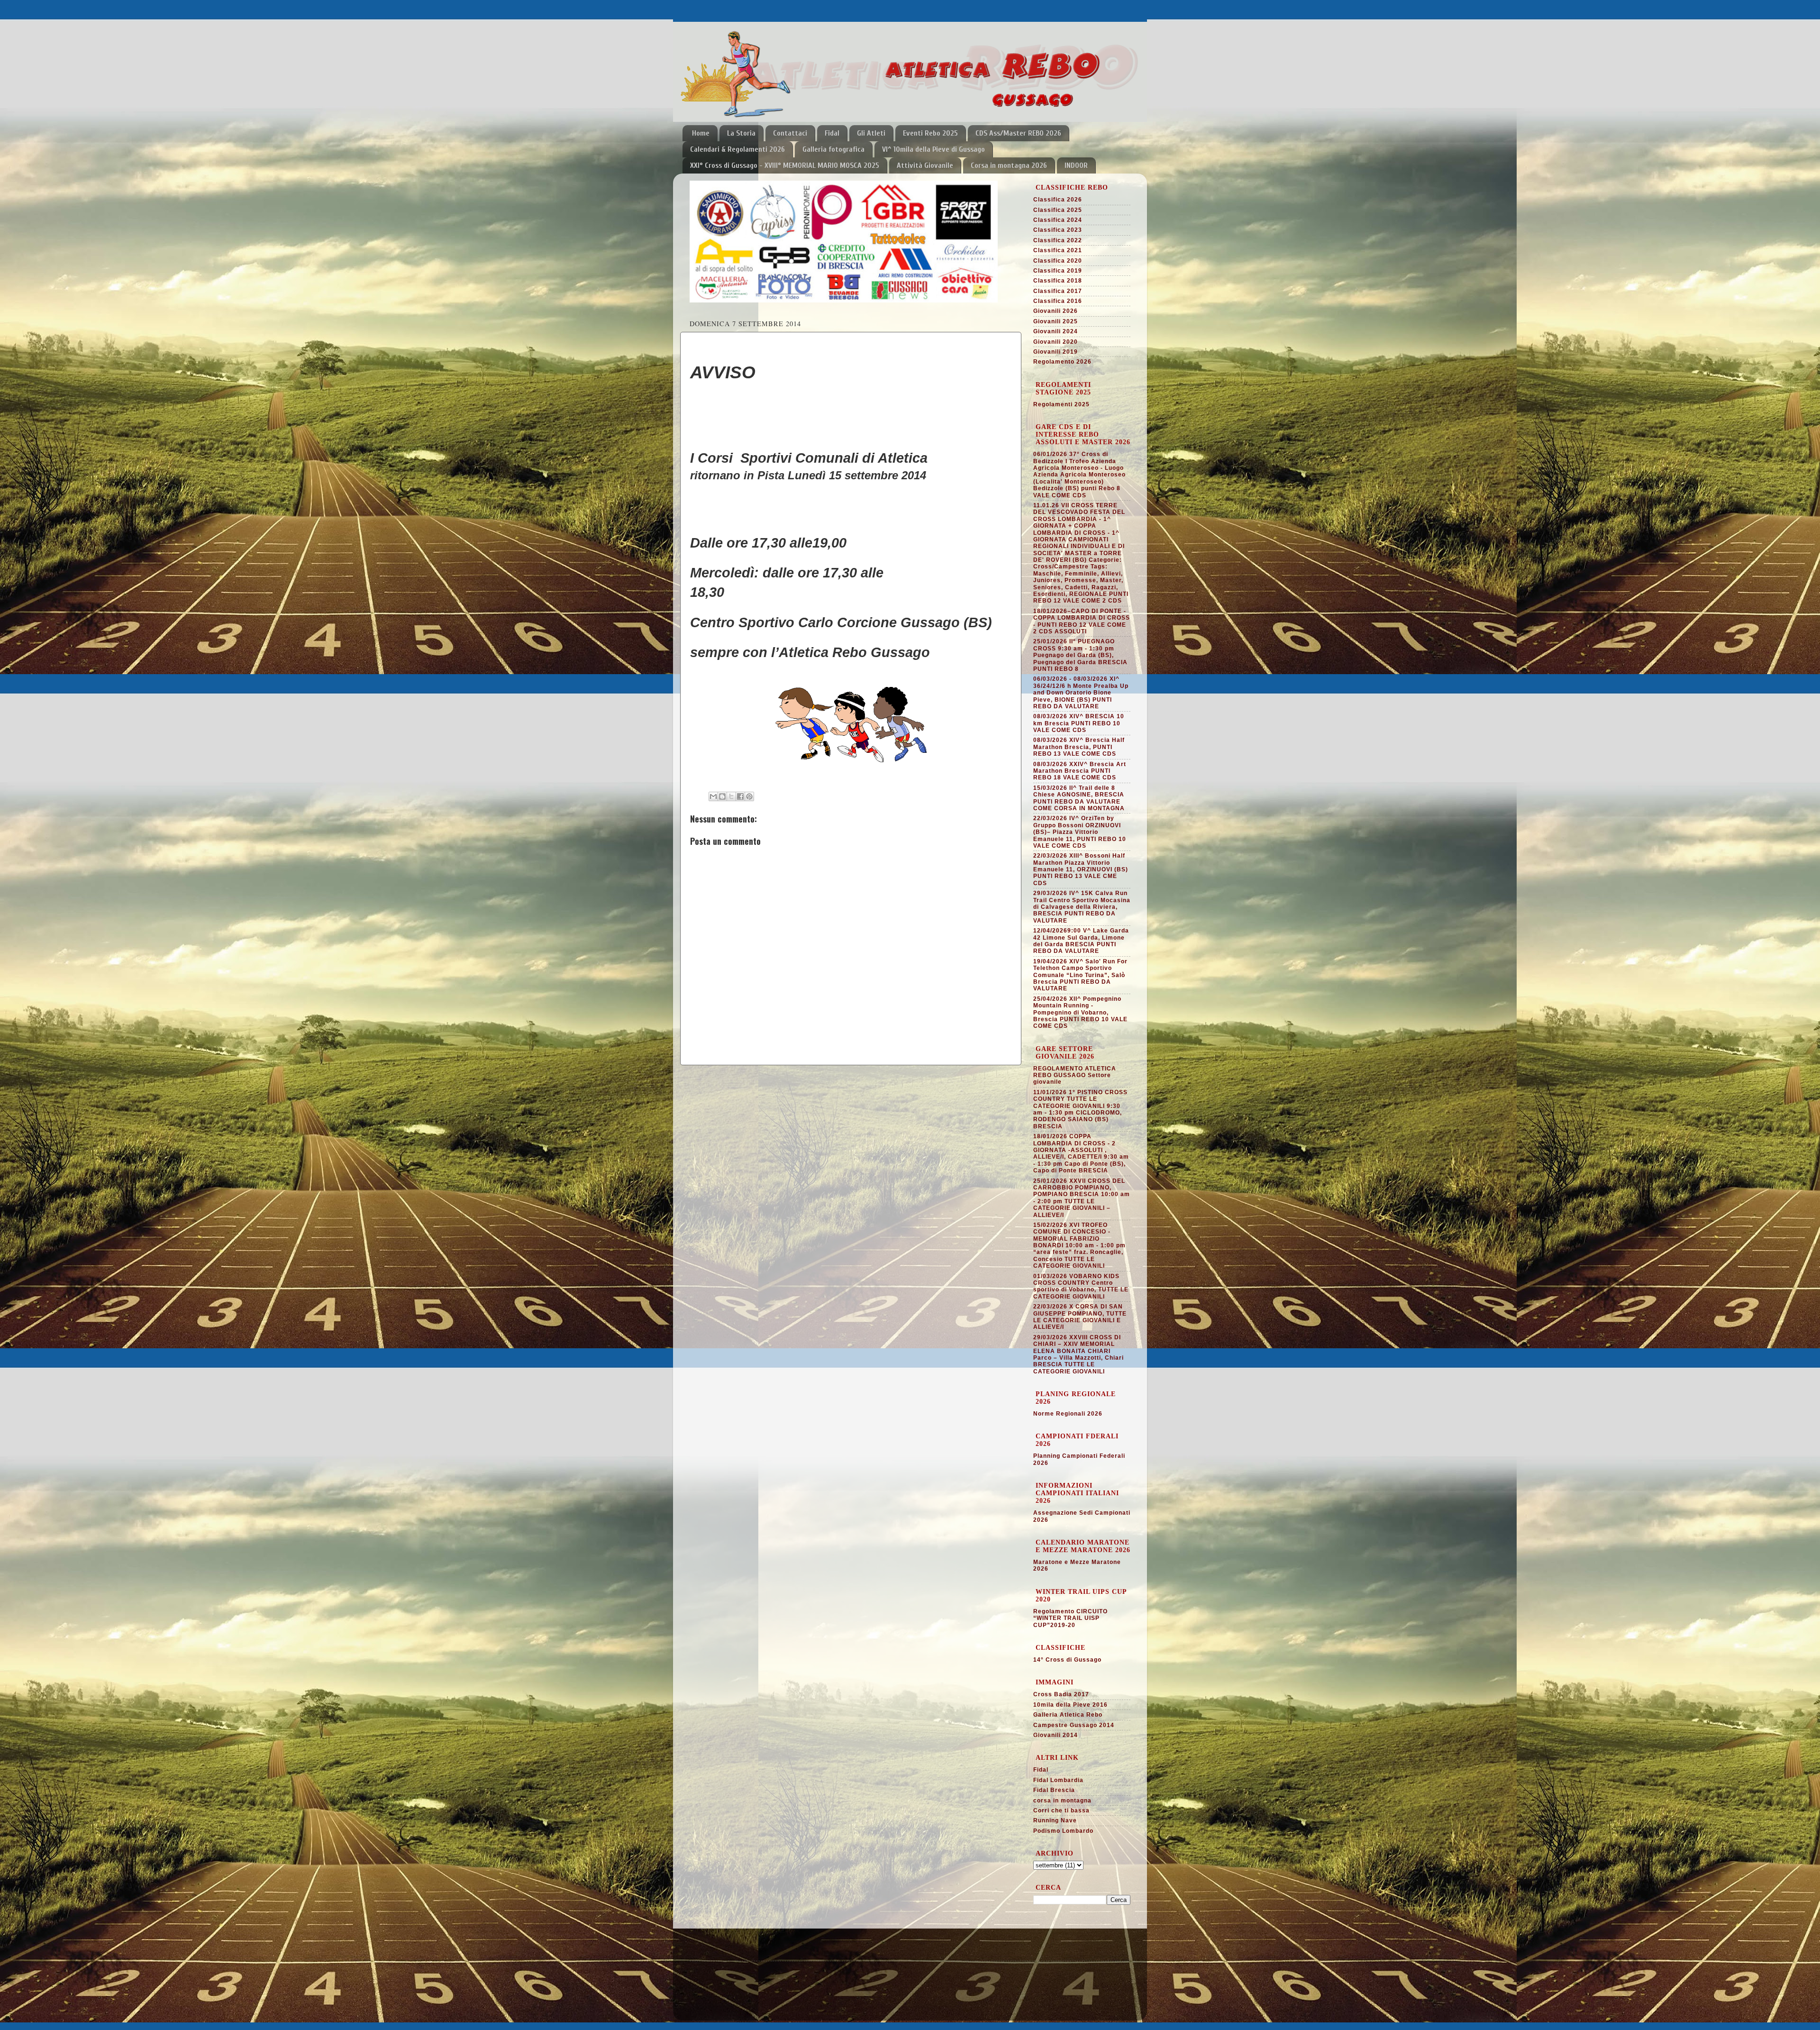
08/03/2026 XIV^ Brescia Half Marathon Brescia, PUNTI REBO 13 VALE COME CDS (1079, 747)
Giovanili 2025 (1056, 321)
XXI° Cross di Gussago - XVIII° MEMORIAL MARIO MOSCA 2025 (785, 165)
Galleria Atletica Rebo (1068, 1715)
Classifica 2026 (1058, 200)
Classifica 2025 (1058, 210)
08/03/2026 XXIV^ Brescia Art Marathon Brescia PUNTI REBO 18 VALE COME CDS (1080, 771)
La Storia (741, 133)
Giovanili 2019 (1056, 352)
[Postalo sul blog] (722, 796)
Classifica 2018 (1058, 281)
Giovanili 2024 (1056, 331)
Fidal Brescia (1054, 1790)
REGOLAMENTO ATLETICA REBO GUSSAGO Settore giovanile (1075, 1075)
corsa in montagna (1062, 1801)
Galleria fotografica (833, 149)
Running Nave (1055, 1820)
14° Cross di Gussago (1067, 1660)
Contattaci (790, 133)
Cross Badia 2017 (1061, 1694)
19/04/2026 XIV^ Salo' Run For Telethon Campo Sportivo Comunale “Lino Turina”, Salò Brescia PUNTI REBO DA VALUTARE (1080, 975)
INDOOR (1076, 165)
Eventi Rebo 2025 (930, 133)
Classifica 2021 (1058, 250)
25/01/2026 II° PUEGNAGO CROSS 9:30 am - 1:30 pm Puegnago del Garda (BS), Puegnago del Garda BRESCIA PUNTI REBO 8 (1080, 655)
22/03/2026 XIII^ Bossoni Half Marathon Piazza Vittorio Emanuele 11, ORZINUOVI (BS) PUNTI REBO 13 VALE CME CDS (1081, 869)
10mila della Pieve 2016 (1070, 1705)
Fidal (832, 133)
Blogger (953, 2006)
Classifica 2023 (1058, 230)
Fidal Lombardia (1058, 1780)
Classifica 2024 (1058, 220)
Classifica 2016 (1058, 301)
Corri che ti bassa (1061, 1811)
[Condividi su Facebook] (740, 796)
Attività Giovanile (925, 165)
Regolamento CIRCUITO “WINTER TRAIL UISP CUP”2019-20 (1070, 1618)
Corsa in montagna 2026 (1009, 165)
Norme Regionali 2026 (1068, 1414)
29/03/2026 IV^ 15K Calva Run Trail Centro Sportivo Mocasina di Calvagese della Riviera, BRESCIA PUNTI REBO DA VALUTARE (1082, 907)
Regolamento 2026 (1062, 362)
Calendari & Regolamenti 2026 (737, 149)
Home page (709, 1955)
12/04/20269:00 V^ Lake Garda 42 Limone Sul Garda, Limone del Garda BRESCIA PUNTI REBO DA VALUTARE (1081, 941)
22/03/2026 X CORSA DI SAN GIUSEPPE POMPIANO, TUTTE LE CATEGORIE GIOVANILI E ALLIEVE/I (1080, 1317)
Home (701, 133)
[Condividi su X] (731, 796)
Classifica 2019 (1058, 271)
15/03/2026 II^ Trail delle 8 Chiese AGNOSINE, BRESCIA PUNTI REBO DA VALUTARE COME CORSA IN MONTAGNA (1079, 798)
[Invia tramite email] (713, 796)
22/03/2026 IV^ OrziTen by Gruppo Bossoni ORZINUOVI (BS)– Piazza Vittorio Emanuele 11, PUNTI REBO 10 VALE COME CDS (1080, 832)
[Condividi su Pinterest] (749, 796)
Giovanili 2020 (1056, 342)
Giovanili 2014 (1056, 1735)
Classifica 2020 (1058, 261)
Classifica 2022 (1058, 240)
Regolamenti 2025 (1061, 404)
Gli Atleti (871, 133)
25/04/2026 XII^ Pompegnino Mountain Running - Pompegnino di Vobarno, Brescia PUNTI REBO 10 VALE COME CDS (1080, 1013)
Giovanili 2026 (1056, 311)
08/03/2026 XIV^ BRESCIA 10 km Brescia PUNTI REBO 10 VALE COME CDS (1079, 723)
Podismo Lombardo (1063, 1831)
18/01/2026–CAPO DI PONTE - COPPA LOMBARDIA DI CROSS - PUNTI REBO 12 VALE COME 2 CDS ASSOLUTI (1082, 621)
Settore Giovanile (719, 1967)
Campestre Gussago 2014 (1074, 1725)
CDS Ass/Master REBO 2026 (1018, 133)
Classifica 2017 (1058, 291)
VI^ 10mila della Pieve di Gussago (933, 149)
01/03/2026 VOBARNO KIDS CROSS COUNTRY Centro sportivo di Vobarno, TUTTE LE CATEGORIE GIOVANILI (1081, 1286)
